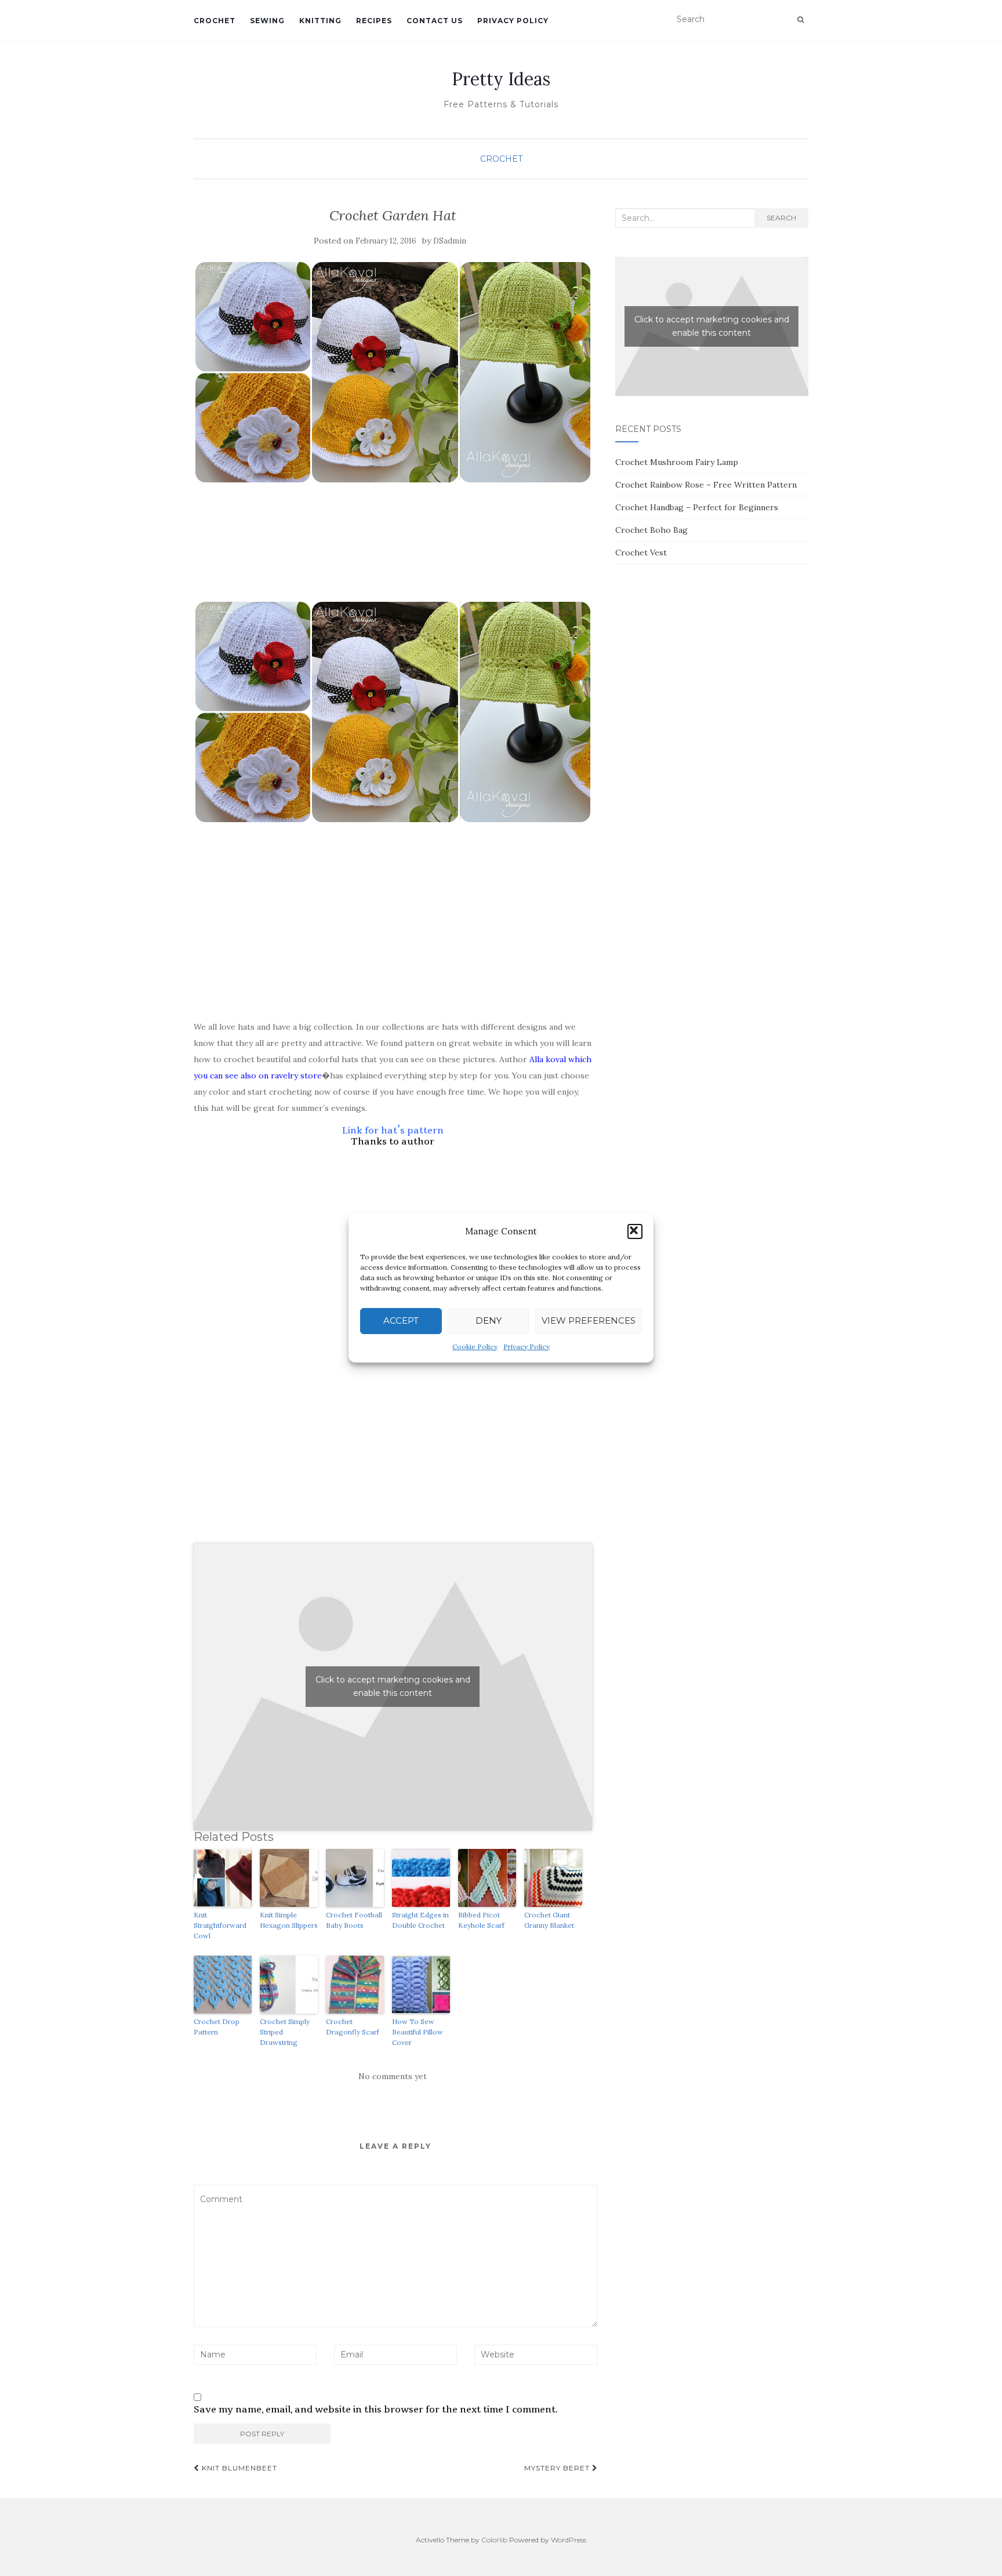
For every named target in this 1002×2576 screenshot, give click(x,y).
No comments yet (393, 2076)
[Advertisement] (393, 566)
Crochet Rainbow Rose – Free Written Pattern (706, 485)
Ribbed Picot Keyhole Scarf (481, 1920)
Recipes (374, 21)
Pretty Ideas (501, 79)
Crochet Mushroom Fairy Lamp (677, 462)
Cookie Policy (475, 1347)
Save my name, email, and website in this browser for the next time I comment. (376, 2410)
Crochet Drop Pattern (217, 2027)
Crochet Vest (641, 553)
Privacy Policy (527, 1347)
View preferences (589, 1320)
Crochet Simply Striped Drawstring (285, 2032)
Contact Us (435, 21)
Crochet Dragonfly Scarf (353, 2027)
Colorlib (494, 2540)
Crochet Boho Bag (651, 530)
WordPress (569, 2540)
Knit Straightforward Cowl (220, 1925)
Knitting (320, 21)
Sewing (267, 21)
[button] (635, 1231)
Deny (489, 1320)
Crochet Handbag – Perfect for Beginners (697, 507)
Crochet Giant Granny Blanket (549, 1920)
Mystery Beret (558, 2468)
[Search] (800, 20)
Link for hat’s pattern (393, 1130)
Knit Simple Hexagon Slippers (289, 1920)
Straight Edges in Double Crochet (420, 1920)
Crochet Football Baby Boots (354, 1920)
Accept (401, 1320)
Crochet (215, 21)
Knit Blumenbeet (238, 2468)
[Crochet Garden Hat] (393, 372)
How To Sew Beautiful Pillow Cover (418, 2032)
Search (781, 218)
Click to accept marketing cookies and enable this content (393, 1686)
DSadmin (450, 241)
